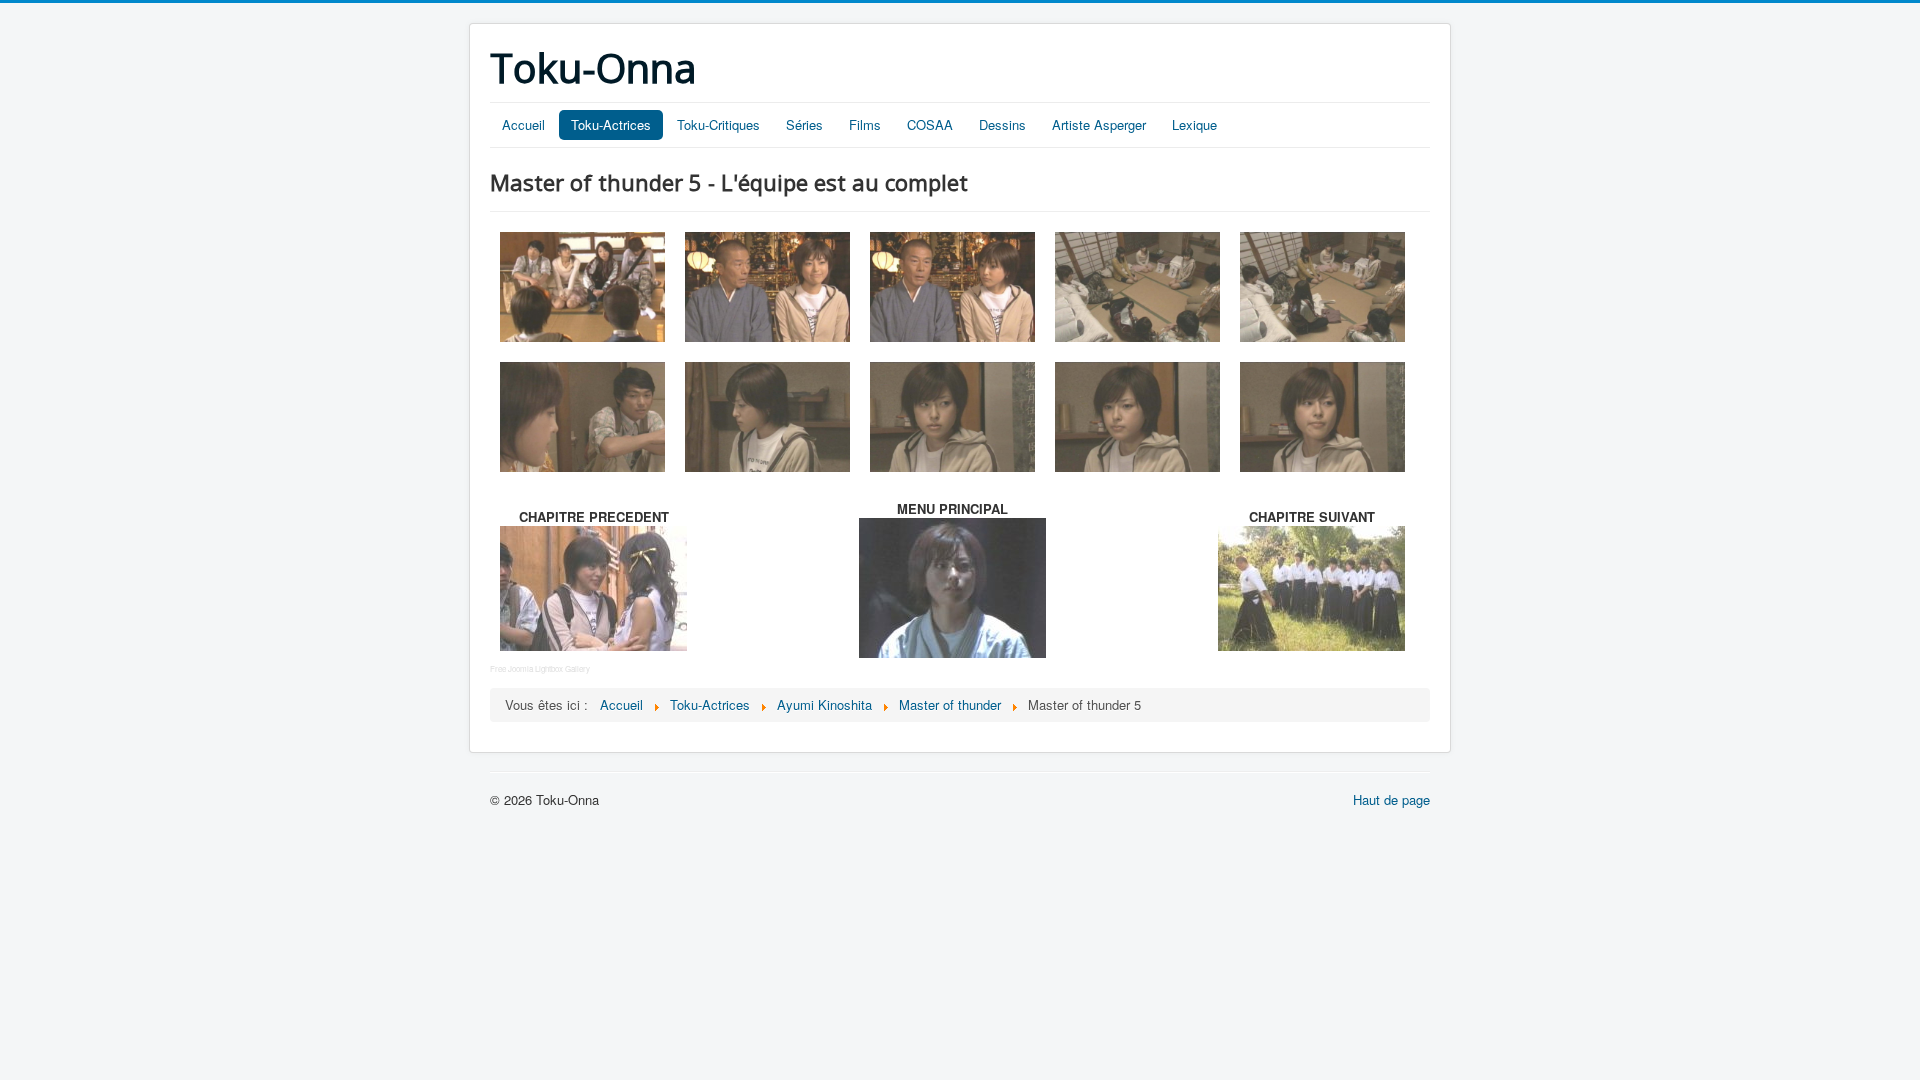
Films (865, 124)
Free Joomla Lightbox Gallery (540, 668)
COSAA (930, 124)
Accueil (523, 124)
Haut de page (1391, 799)
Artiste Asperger (1099, 124)
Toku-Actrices (611, 124)
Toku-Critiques (718, 124)
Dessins (1002, 124)
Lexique (1194, 124)
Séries (804, 124)
